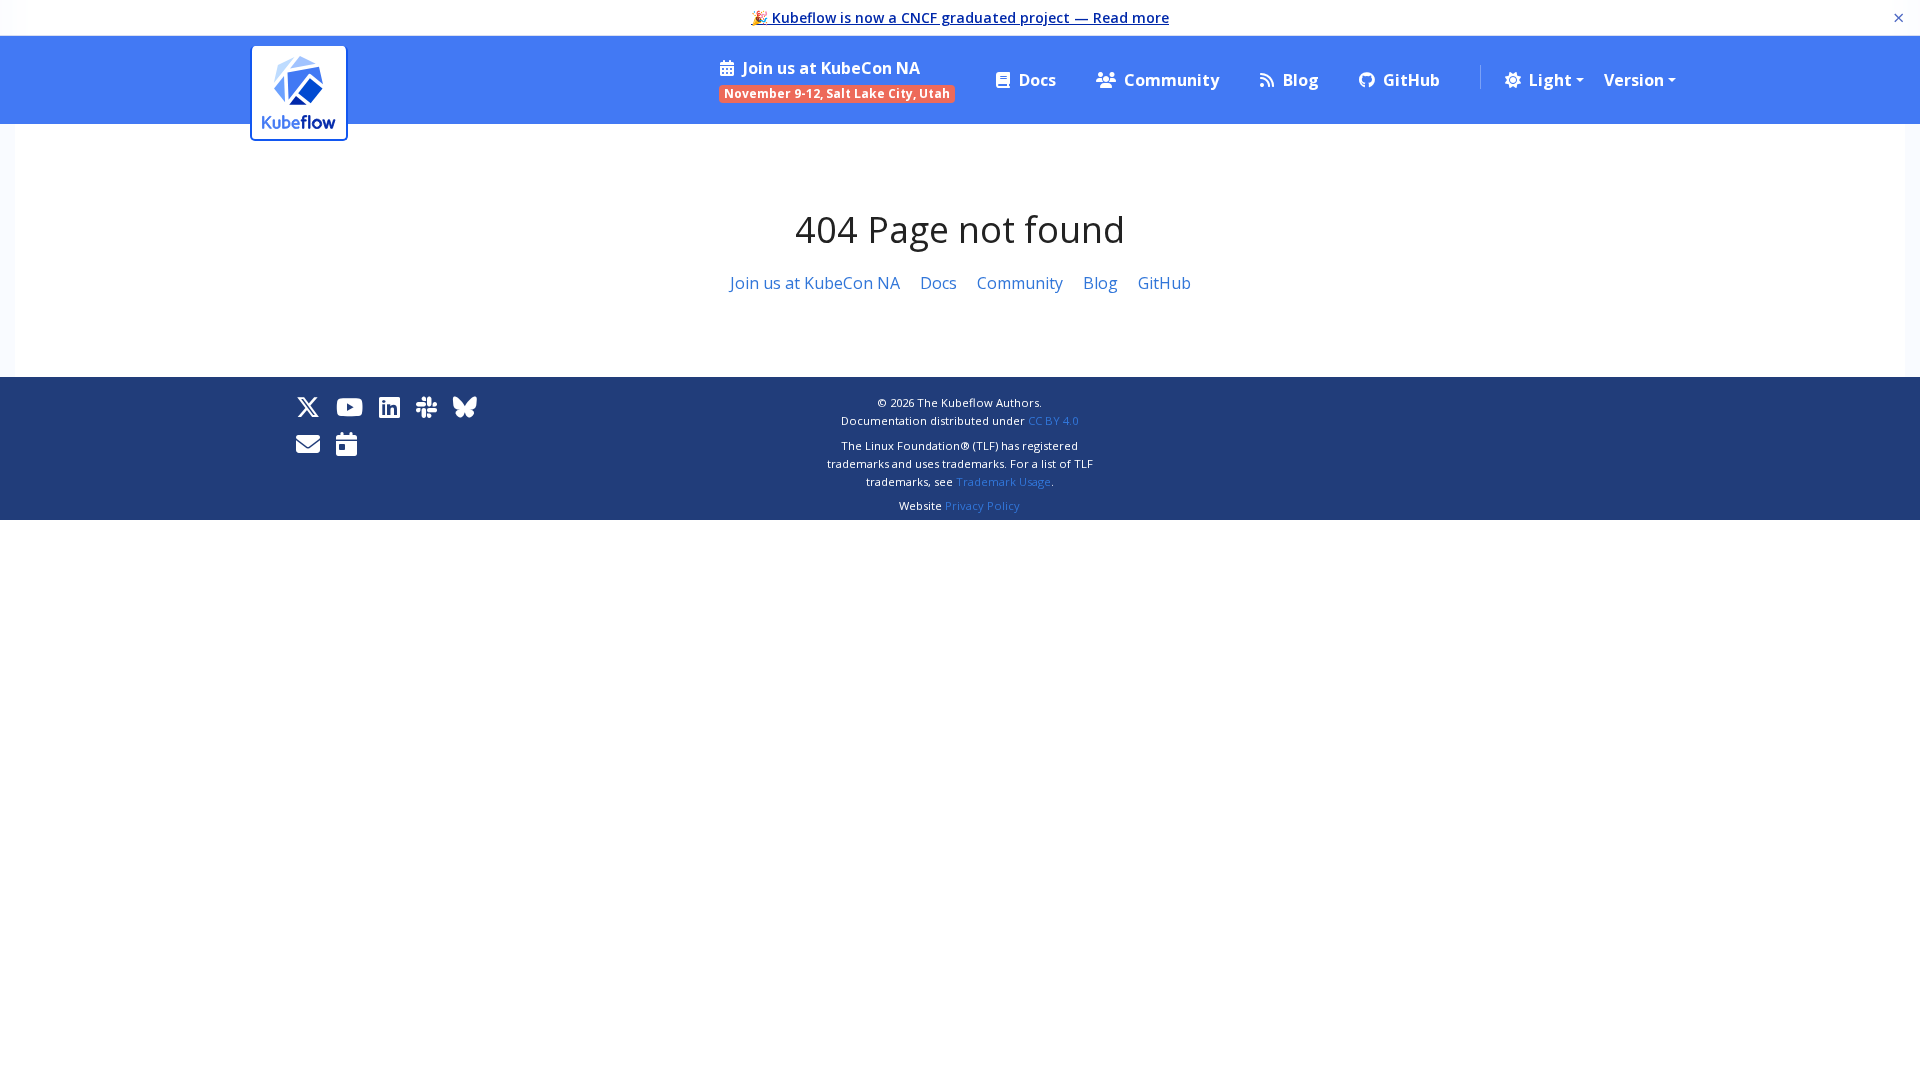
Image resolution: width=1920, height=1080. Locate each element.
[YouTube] (349, 406)
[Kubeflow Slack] (426, 406)
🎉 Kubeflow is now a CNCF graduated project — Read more (960, 17)
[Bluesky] (465, 406)
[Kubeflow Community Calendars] (346, 443)
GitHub (1164, 283)
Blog (1100, 283)
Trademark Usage (1003, 481)
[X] (308, 406)
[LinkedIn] (389, 406)
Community (1020, 283)
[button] (1542, 80)
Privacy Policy (982, 505)
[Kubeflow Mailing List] (308, 443)
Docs (938, 283)
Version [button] (1634, 80)
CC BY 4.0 (1053, 420)
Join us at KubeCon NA (815, 283)
